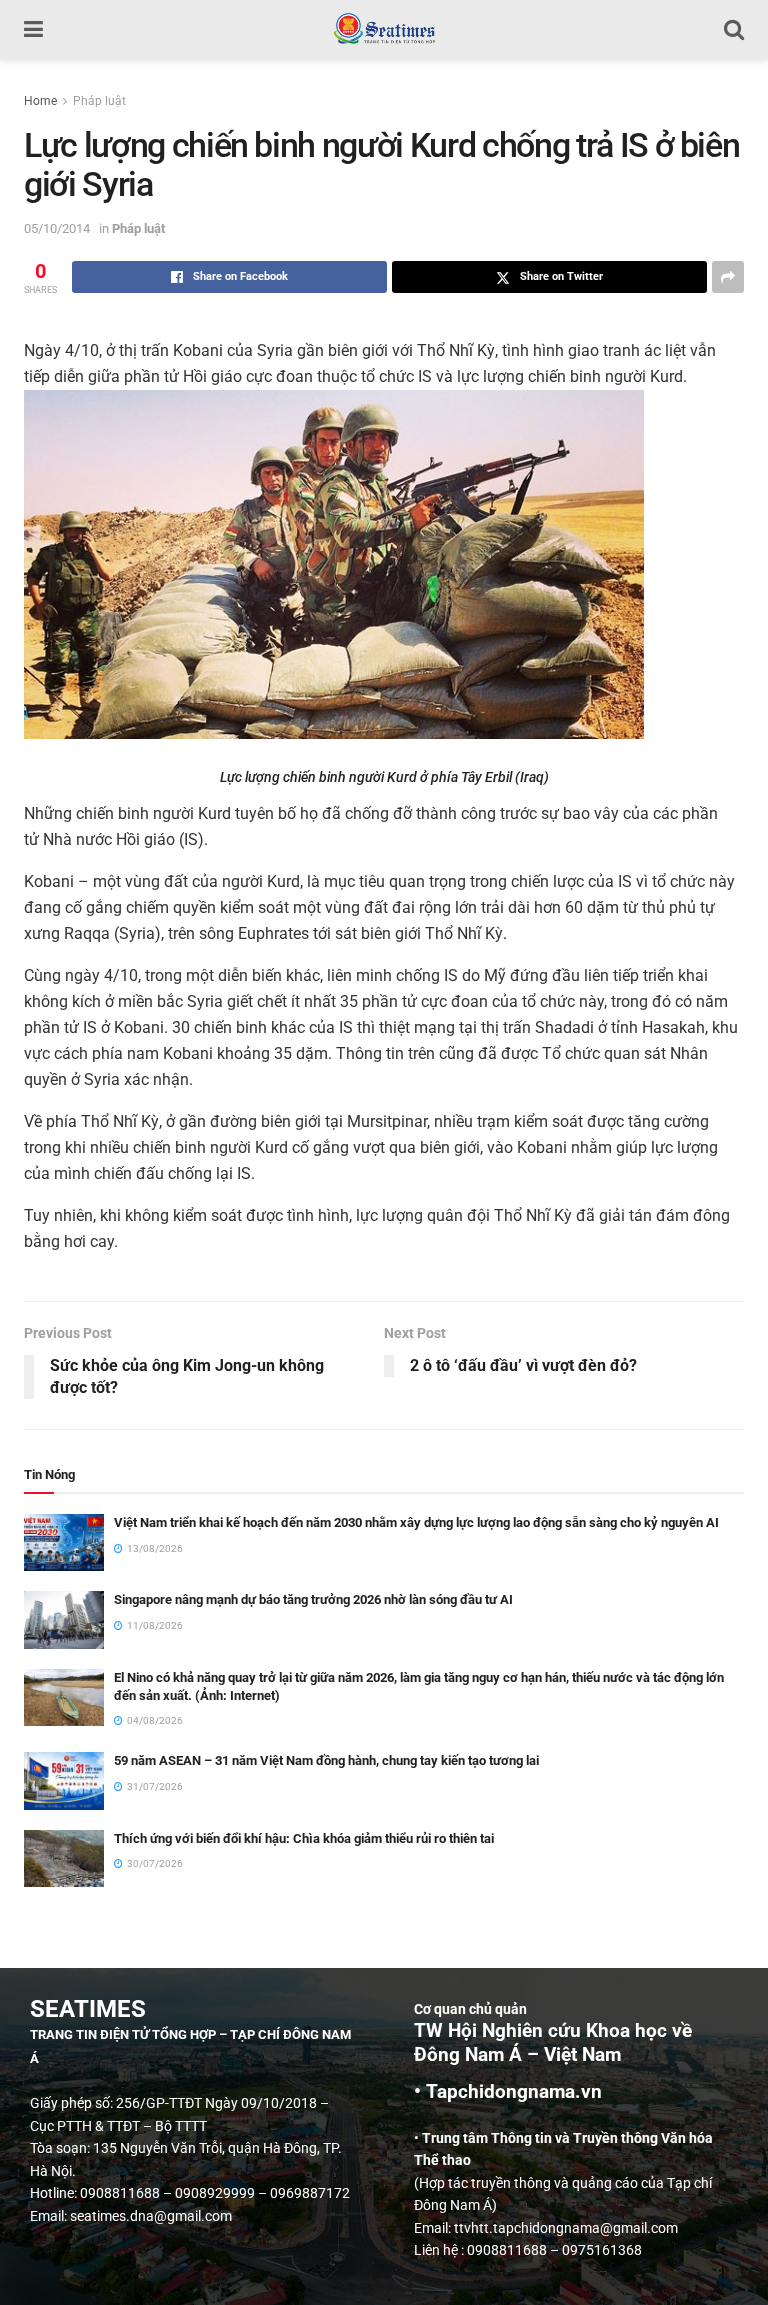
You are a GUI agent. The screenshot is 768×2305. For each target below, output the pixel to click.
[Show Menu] (33, 30)
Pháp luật (99, 101)
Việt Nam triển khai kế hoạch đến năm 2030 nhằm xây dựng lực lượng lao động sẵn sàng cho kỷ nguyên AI (416, 1522)
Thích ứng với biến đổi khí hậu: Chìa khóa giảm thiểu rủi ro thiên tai (304, 1838)
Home (40, 101)
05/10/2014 (57, 228)
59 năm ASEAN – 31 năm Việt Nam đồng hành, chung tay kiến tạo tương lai (326, 1760)
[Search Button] (734, 30)
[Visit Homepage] (383, 30)
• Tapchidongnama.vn (508, 2092)
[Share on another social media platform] (728, 277)
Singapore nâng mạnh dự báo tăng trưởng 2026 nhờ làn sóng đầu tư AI (313, 1599)
